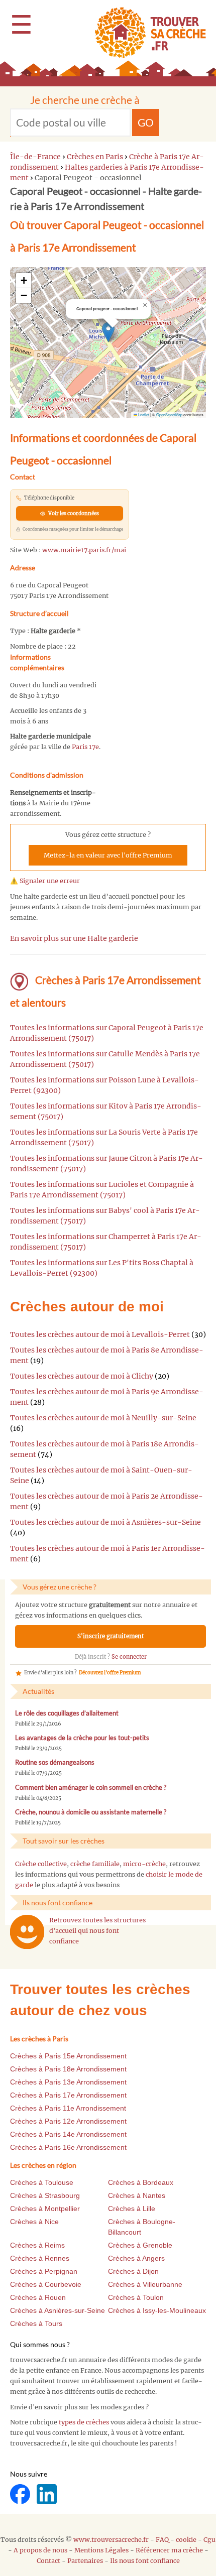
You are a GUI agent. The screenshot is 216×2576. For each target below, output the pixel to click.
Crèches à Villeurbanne (145, 2284)
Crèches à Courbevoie (46, 2284)
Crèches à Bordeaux (141, 2182)
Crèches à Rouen (38, 2297)
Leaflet (143, 414)
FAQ (162, 2540)
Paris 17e (85, 747)
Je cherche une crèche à (85, 100)
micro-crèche (144, 1864)
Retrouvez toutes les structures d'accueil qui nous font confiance (97, 1931)
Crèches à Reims (37, 2245)
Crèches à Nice (34, 2222)
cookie (186, 2540)
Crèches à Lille (132, 2209)
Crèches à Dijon (133, 2271)
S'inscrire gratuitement (111, 1636)
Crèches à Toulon (136, 2297)
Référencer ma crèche (169, 2550)
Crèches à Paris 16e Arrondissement (68, 2147)
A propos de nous (40, 2550)
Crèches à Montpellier (45, 2209)
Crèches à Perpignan (44, 2271)
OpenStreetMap (169, 414)
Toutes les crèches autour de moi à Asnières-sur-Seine (105, 1522)
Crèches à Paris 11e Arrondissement (68, 2108)
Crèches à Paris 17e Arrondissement (68, 2095)
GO (146, 122)
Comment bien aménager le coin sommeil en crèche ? (91, 1788)
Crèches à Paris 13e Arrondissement (68, 2082)
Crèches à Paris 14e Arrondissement (68, 2134)
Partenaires (85, 2561)
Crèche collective (41, 1864)
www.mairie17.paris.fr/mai (84, 550)
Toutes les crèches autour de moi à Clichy (82, 1376)
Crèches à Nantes (137, 2195)
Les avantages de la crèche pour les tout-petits (82, 1738)
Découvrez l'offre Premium (110, 1673)
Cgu (209, 2540)
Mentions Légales (101, 2550)
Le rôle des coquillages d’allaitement (67, 1713)
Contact (48, 2561)
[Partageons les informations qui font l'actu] (21, 2494)
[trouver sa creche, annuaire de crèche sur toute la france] (146, 32)
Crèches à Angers (136, 2258)
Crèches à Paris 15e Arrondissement (68, 2056)
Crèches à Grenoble (140, 2245)
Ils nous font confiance (145, 2561)
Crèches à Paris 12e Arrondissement (68, 2121)
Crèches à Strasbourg (45, 2195)
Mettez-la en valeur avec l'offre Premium (108, 855)
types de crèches (84, 2422)
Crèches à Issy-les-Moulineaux (157, 2310)
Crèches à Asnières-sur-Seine (58, 2310)
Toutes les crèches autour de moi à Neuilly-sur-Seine (103, 1418)
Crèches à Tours (36, 2323)
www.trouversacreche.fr (111, 2540)
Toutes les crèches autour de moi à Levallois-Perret (100, 1334)
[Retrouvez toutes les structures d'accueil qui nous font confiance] (27, 1932)
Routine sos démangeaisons (55, 1762)
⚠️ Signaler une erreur (45, 881)
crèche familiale (95, 1864)
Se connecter (129, 1657)
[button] (108, 332)
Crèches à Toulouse (42, 2182)
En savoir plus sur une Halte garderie (74, 938)
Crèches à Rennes (40, 2258)
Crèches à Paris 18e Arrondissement (68, 2069)
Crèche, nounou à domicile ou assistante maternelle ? (91, 1812)
